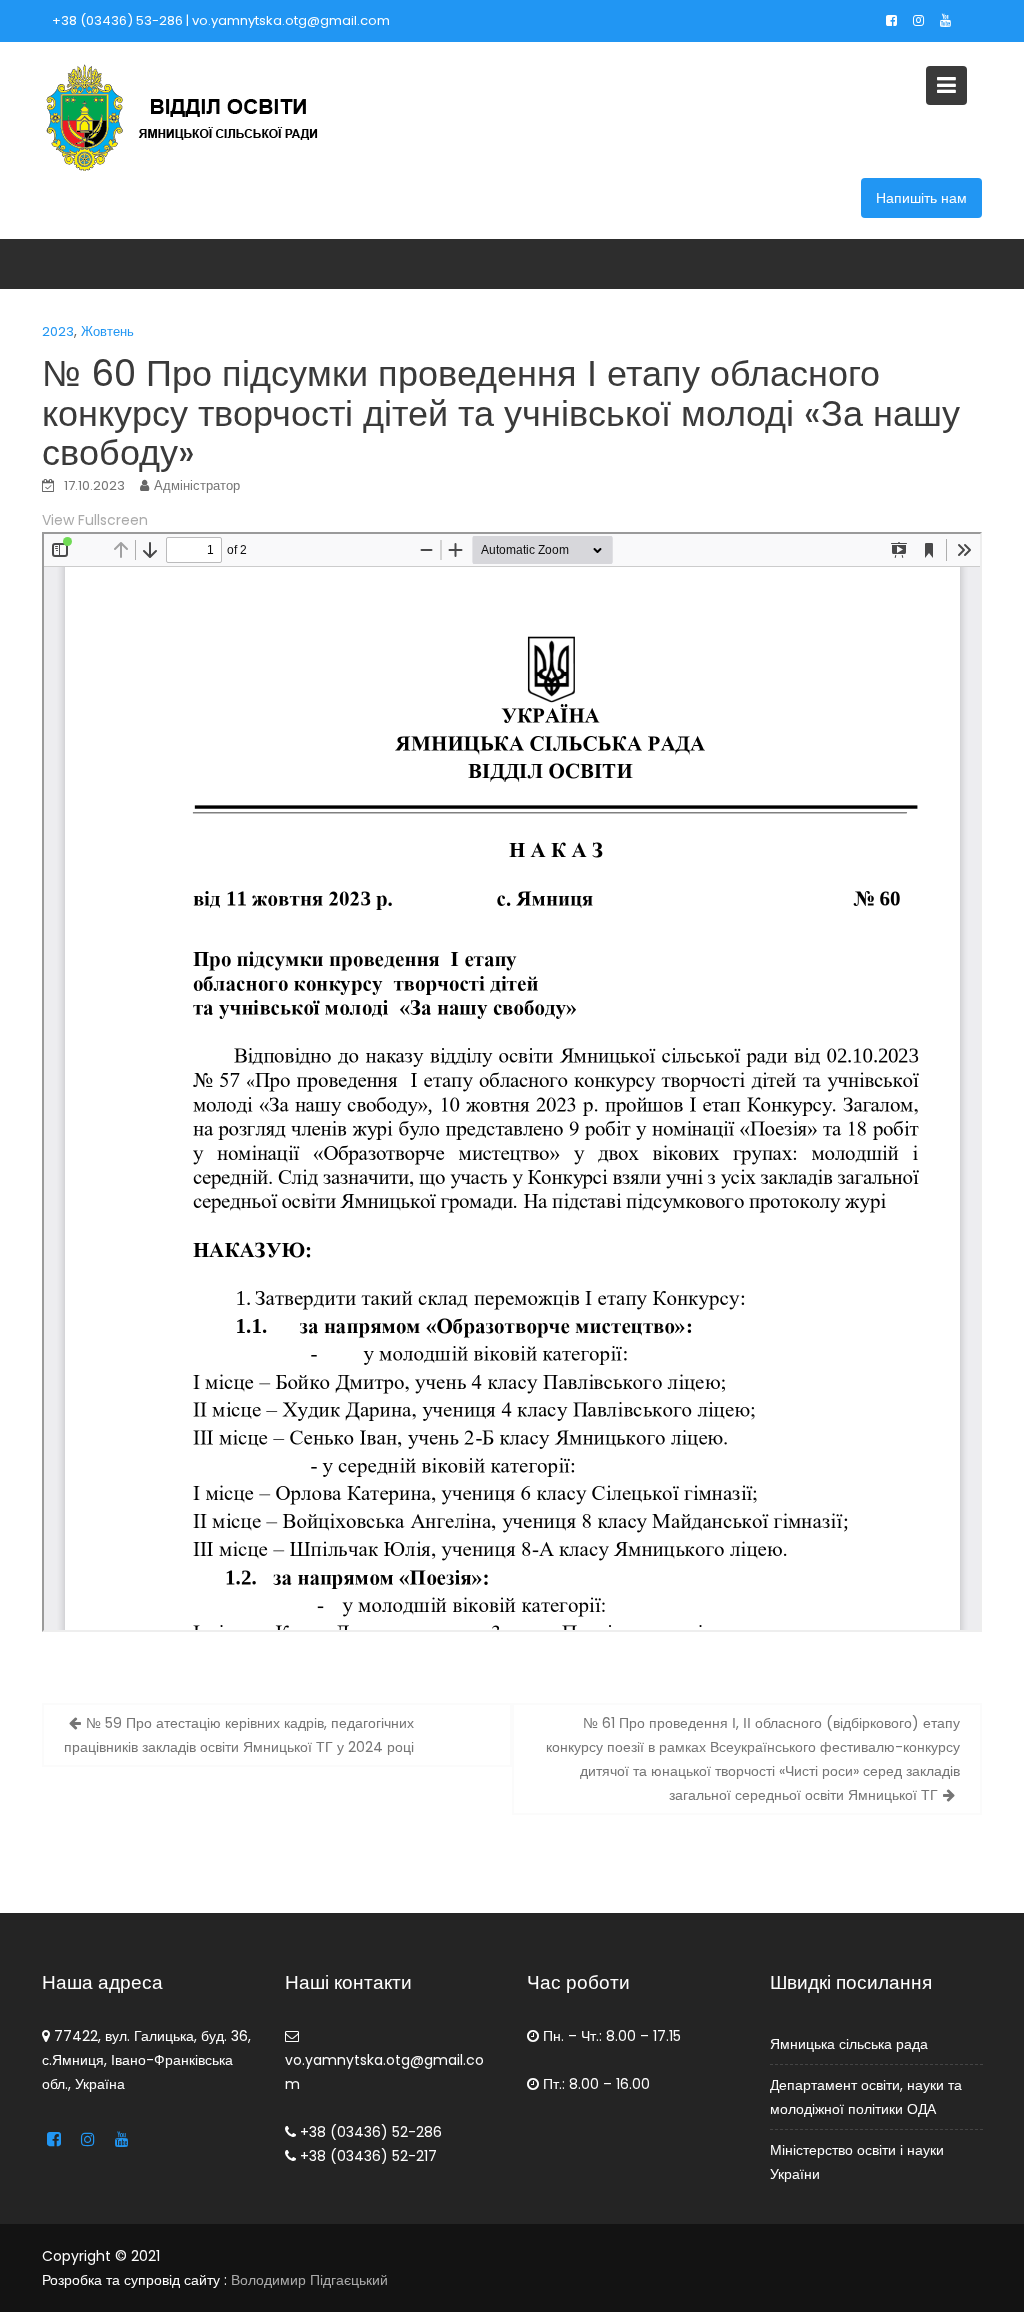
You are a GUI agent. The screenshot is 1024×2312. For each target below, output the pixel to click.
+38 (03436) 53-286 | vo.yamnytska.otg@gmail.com (221, 20)
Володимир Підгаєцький (309, 2280)
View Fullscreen (95, 520)
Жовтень (107, 331)
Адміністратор (197, 485)
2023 (58, 331)
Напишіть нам (921, 198)
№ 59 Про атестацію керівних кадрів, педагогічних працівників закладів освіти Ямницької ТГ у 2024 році (239, 1735)
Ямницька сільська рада (849, 2044)
